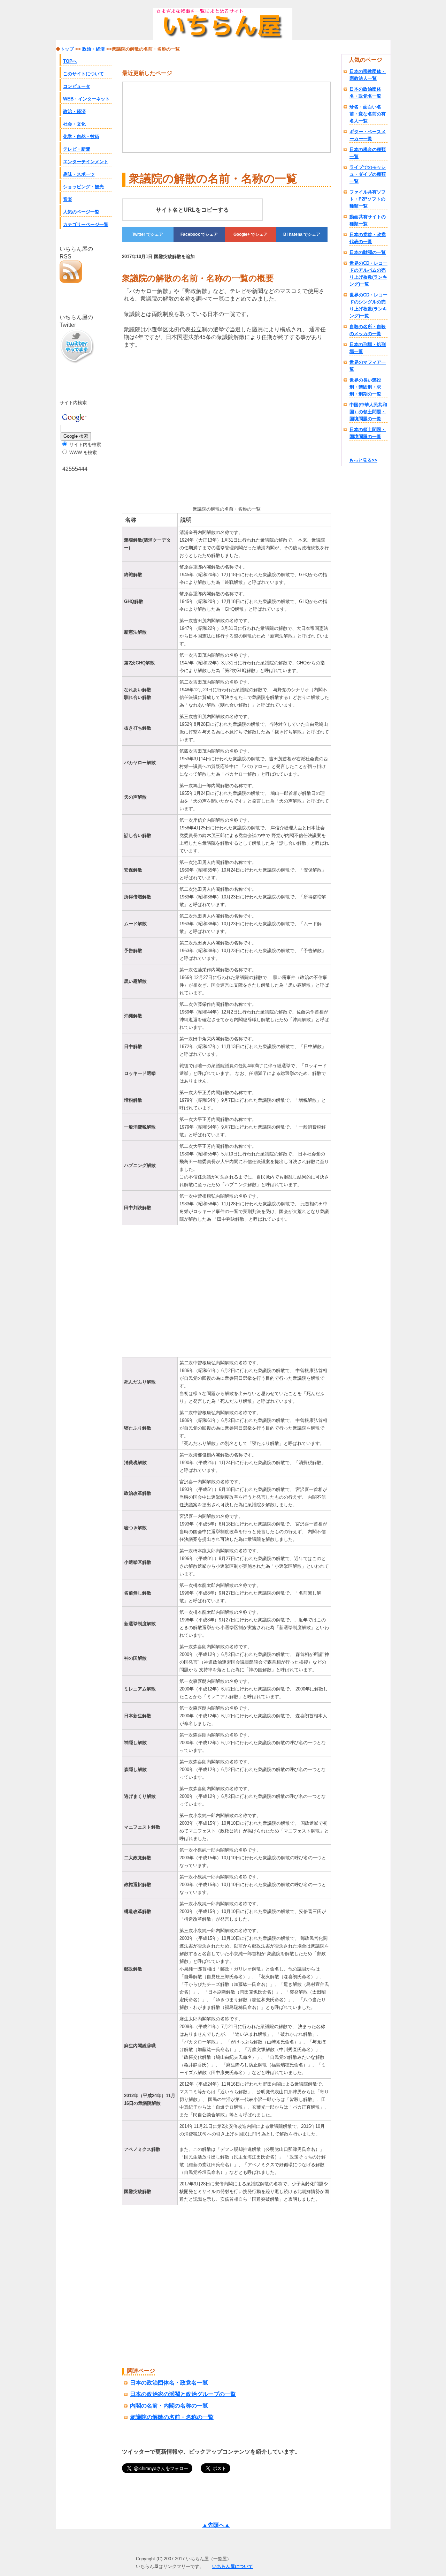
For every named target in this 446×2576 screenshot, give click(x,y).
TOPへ (70, 61)
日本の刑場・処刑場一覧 (368, 348)
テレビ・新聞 (77, 149)
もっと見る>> (363, 460)
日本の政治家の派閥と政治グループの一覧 (183, 2394)
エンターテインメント (86, 162)
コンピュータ (77, 86)
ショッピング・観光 (83, 187)
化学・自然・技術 (81, 137)
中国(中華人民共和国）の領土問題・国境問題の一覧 (368, 412)
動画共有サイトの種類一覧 (368, 220)
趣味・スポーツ (79, 174)
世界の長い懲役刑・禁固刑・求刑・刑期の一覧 (365, 387)
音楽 (68, 199)
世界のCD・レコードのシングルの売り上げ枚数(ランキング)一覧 (368, 305)
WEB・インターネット (86, 99)
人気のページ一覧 (81, 212)
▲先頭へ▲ (216, 2525)
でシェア (148, 234)
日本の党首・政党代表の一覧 (368, 238)
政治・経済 (74, 111)
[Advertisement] (180, 426)
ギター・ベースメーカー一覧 (368, 135)
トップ (68, 49)
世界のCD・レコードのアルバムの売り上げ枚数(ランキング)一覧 (368, 274)
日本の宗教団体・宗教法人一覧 (368, 75)
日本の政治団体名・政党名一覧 (365, 93)
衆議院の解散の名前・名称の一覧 (172, 2417)
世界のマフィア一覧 (368, 366)
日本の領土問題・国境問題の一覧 (368, 433)
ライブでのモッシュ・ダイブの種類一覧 (368, 174)
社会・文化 (74, 124)
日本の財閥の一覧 (368, 252)
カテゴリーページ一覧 (86, 224)
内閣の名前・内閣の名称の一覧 (169, 2406)
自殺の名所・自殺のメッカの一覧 (368, 330)
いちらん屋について (233, 2566)
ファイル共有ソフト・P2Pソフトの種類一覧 (368, 199)
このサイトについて (83, 74)
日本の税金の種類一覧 (368, 153)
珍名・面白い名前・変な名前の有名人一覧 (368, 114)
